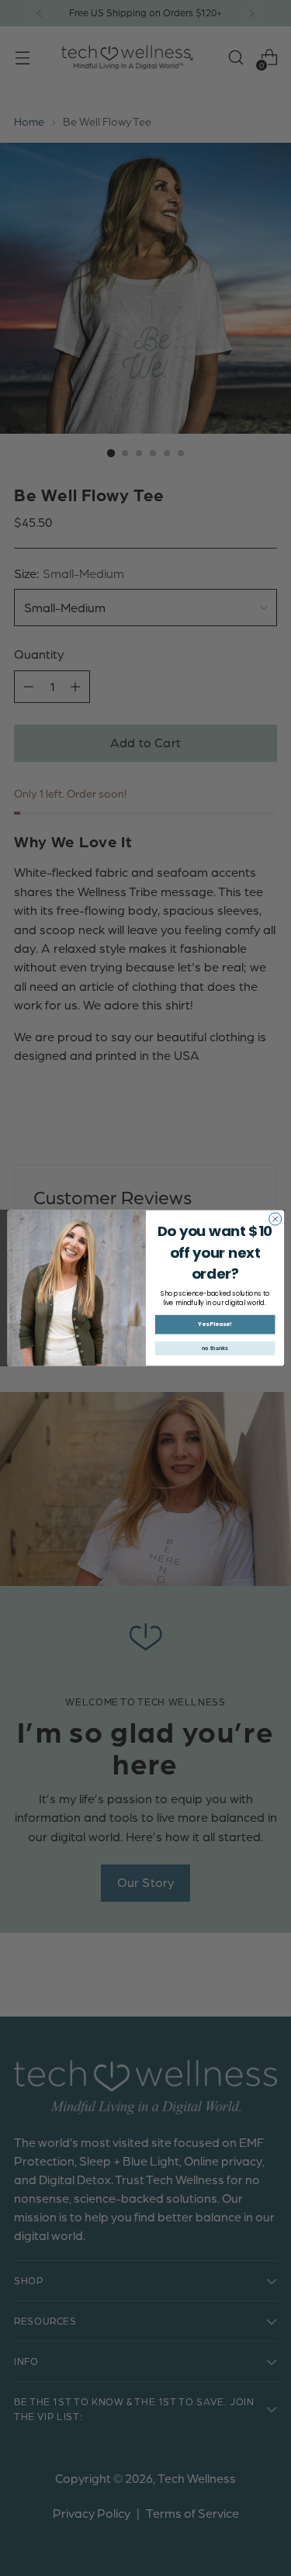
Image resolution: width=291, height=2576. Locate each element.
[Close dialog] (275, 1219)
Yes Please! (215, 1325)
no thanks (215, 1349)
